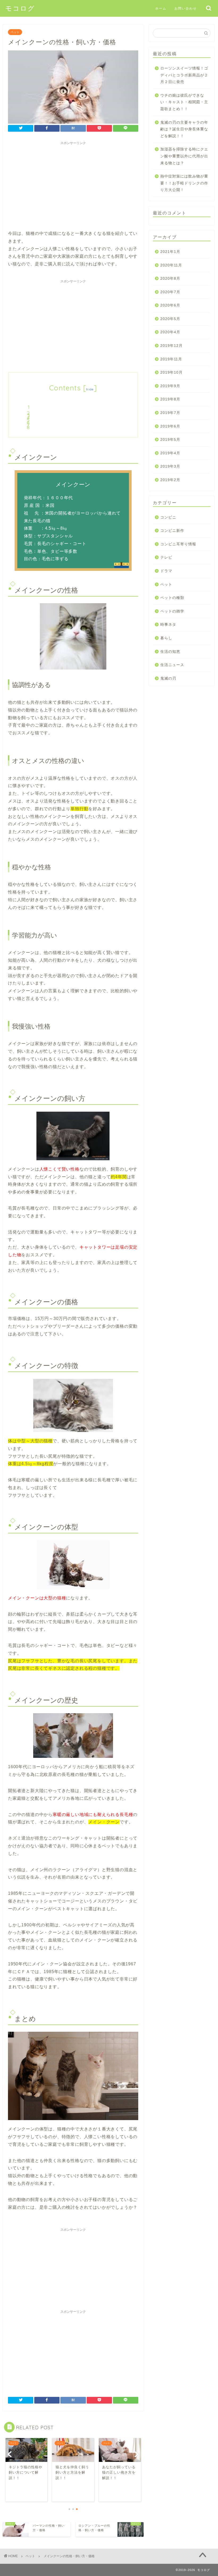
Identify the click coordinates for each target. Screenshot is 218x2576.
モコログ (20, 8)
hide (90, 389)
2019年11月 (171, 359)
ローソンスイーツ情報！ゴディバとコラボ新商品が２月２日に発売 (184, 75)
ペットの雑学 (172, 611)
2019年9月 (170, 386)
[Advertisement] (73, 185)
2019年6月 (170, 426)
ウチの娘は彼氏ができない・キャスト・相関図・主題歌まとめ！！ (184, 102)
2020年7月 (170, 292)
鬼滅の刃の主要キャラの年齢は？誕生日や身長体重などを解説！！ (184, 129)
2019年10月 (171, 372)
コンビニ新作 (172, 531)
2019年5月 (170, 440)
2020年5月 (170, 319)
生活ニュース (172, 665)
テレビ (166, 557)
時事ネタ (168, 625)
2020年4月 (170, 332)
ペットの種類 (172, 598)
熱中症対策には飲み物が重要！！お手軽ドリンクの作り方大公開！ (184, 183)
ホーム (161, 8)
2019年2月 (170, 480)
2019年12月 (171, 346)
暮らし (166, 638)
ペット (15, 32)
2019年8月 (170, 399)
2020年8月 (170, 279)
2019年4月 (170, 453)
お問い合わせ (186, 8)
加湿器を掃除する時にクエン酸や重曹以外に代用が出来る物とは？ (184, 156)
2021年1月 (170, 252)
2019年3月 (170, 466)
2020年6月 (170, 305)
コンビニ (168, 517)
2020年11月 (171, 265)
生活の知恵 (170, 652)
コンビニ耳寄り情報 (178, 544)
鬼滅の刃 (168, 678)
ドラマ (166, 571)
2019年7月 (170, 413)
